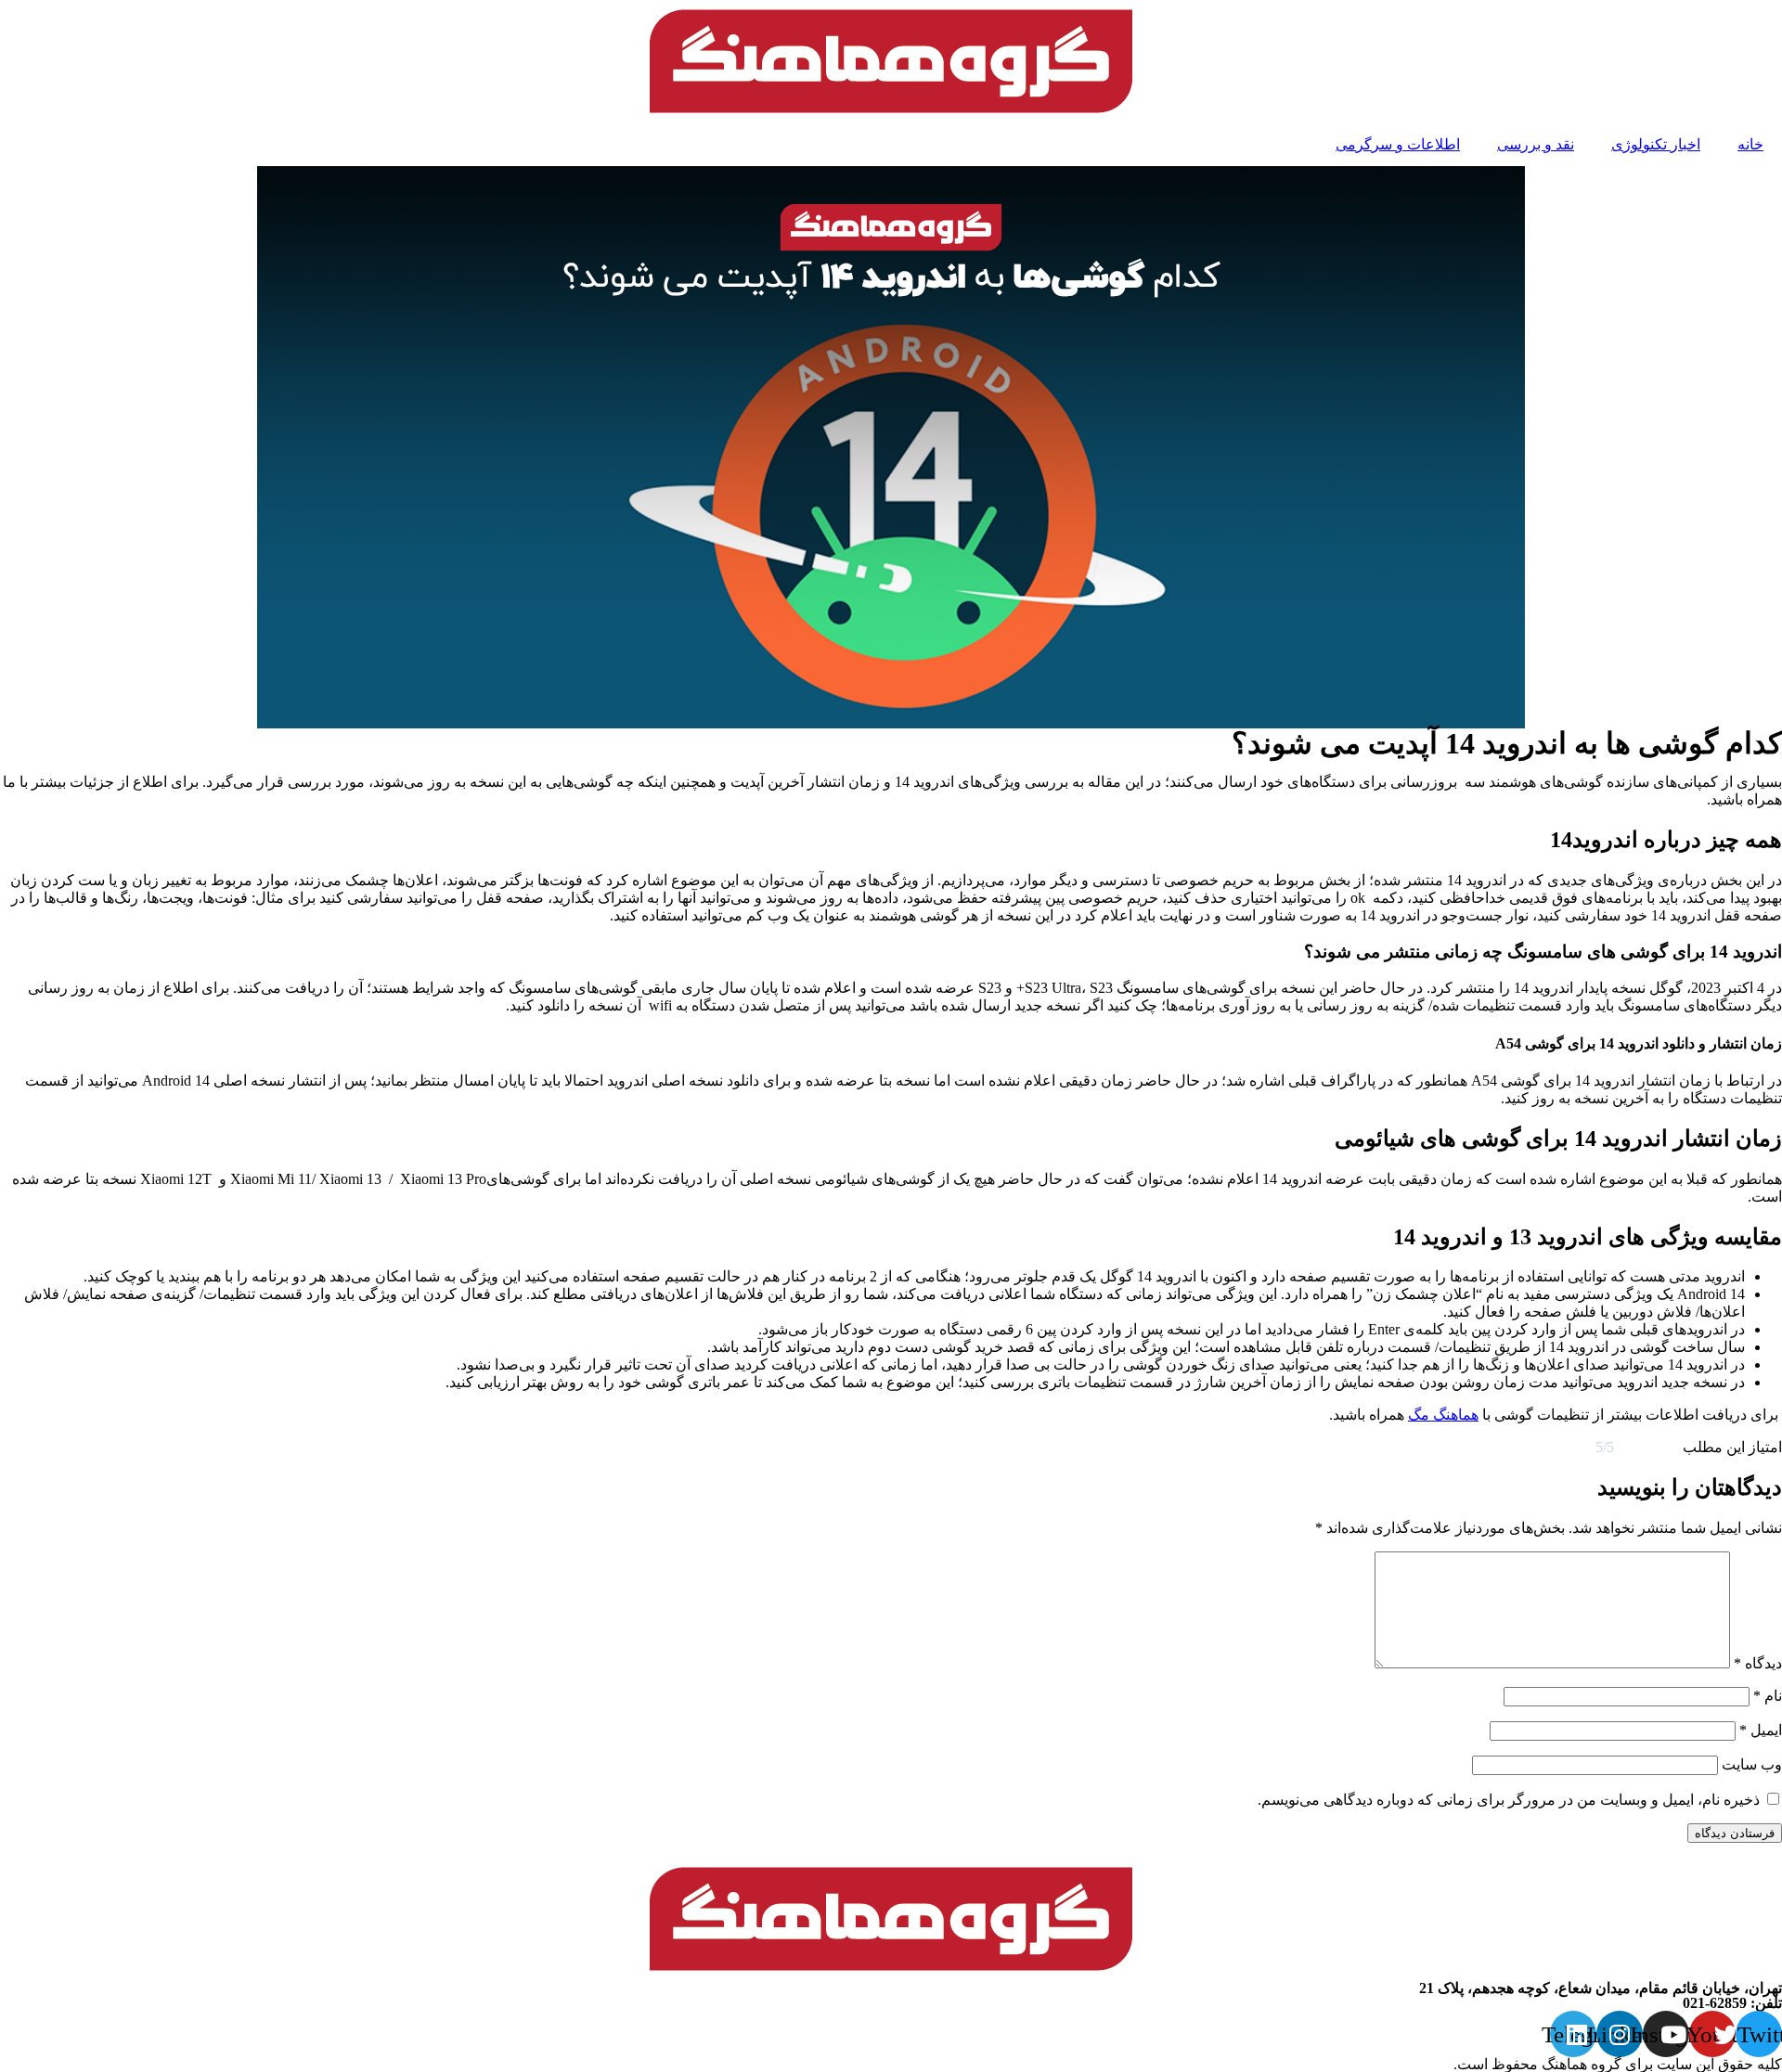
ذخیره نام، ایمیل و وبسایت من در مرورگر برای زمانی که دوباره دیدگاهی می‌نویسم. (1509, 1800)
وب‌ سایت (1752, 1764)
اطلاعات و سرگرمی (1398, 144)
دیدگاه (1758, 1663)
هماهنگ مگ (1443, 1415)
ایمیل (1761, 1730)
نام (1768, 1696)
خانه (1750, 144)
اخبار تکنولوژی (1656, 144)
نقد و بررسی (1536, 144)
